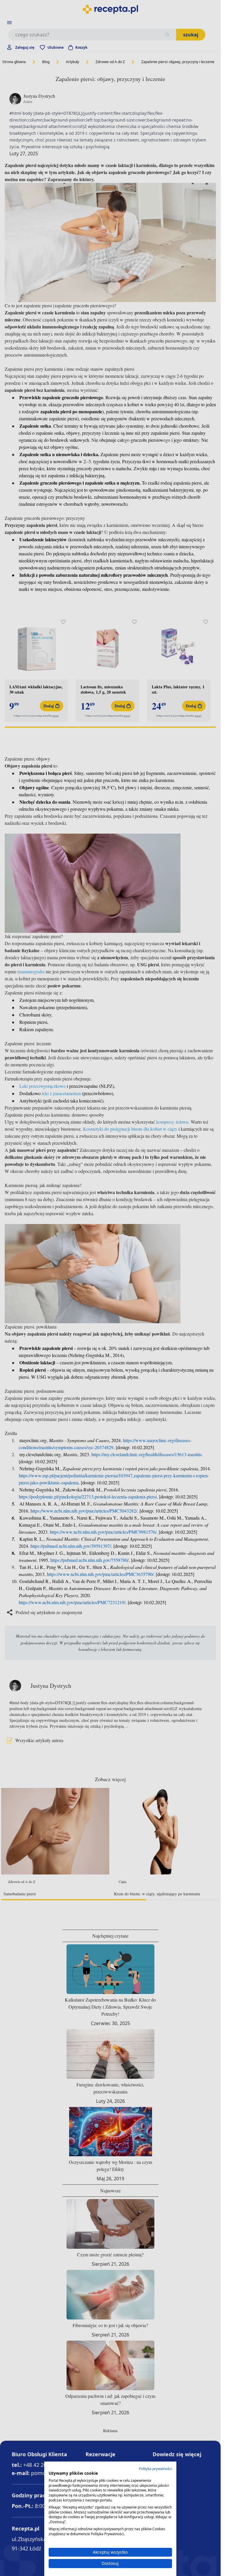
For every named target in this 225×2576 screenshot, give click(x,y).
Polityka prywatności (155, 2469)
